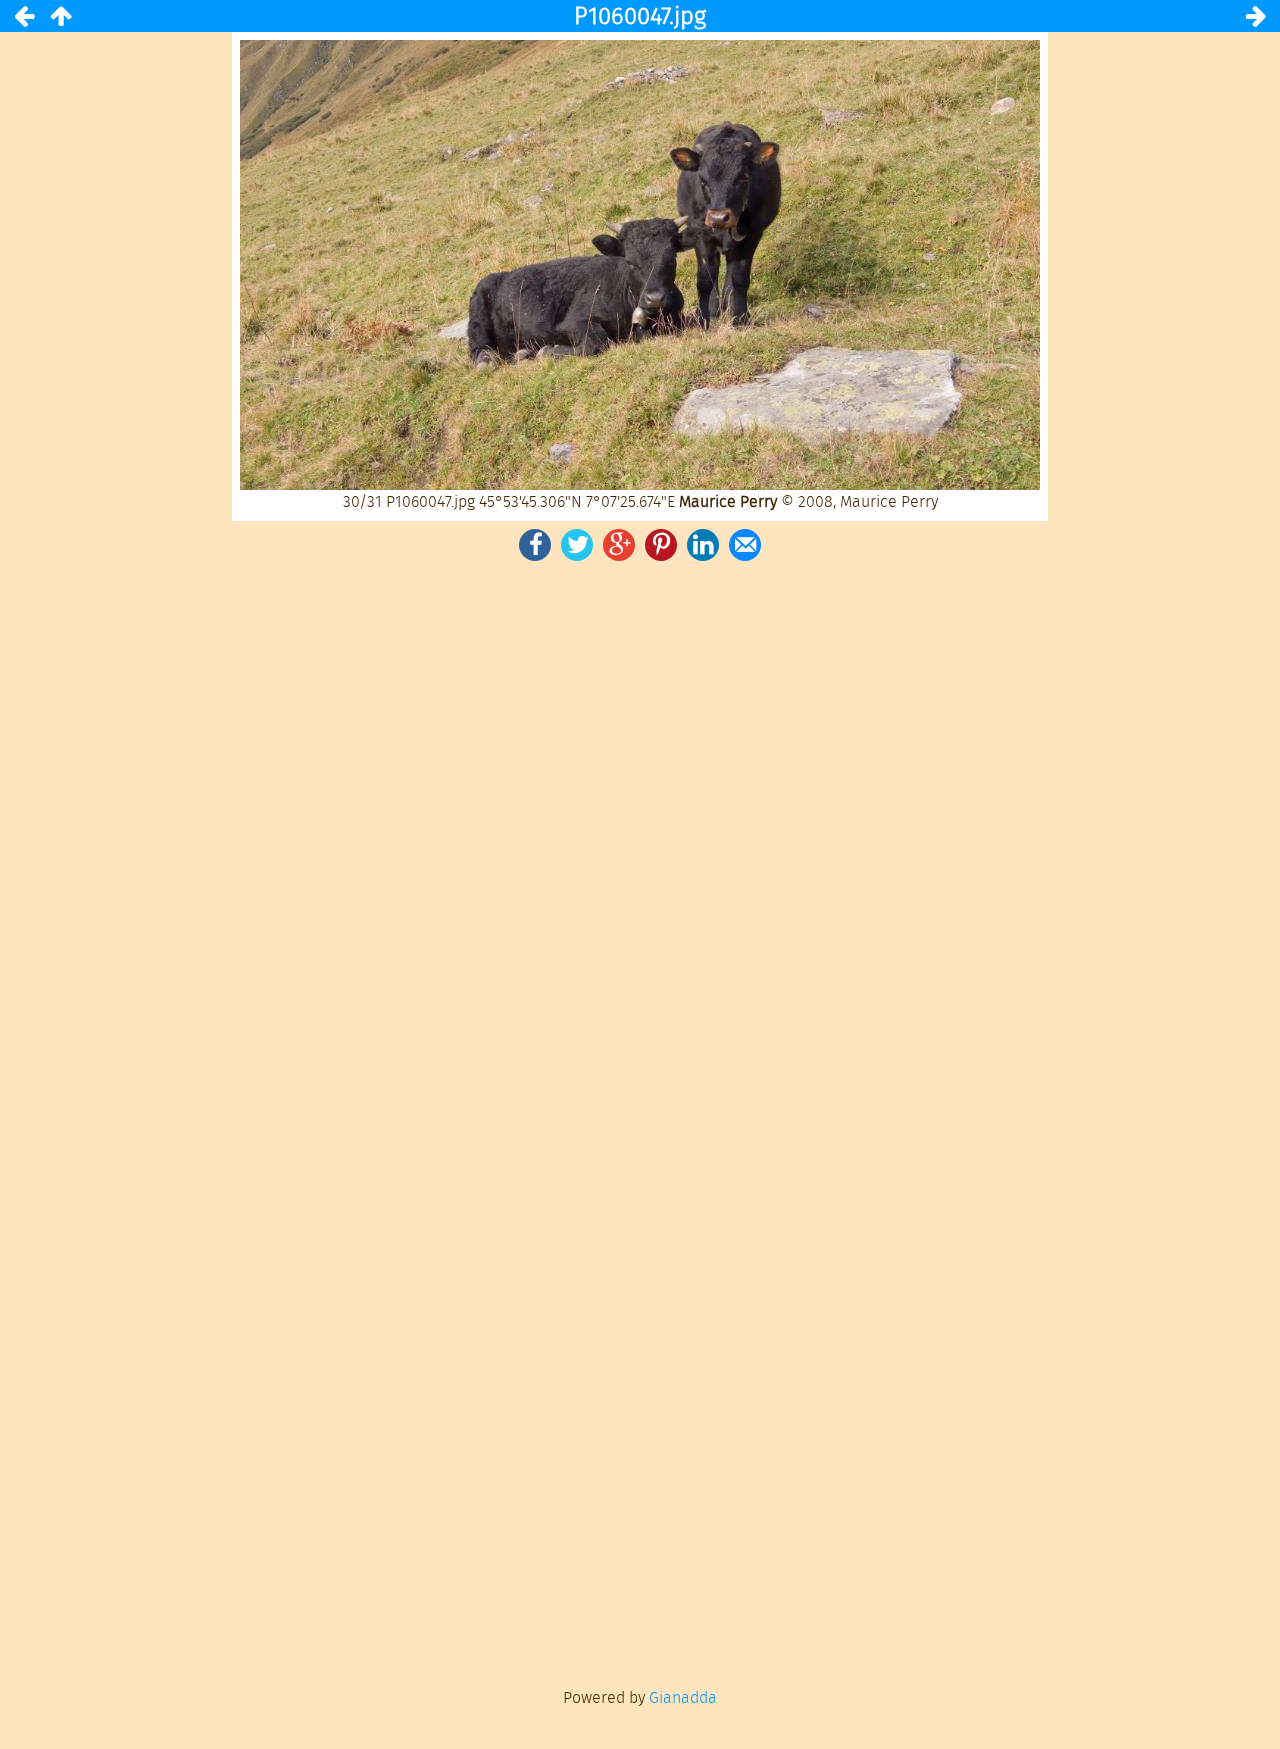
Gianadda (683, 1697)
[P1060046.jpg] (24, 16)
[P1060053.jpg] (1256, 16)
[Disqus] (640, 842)
